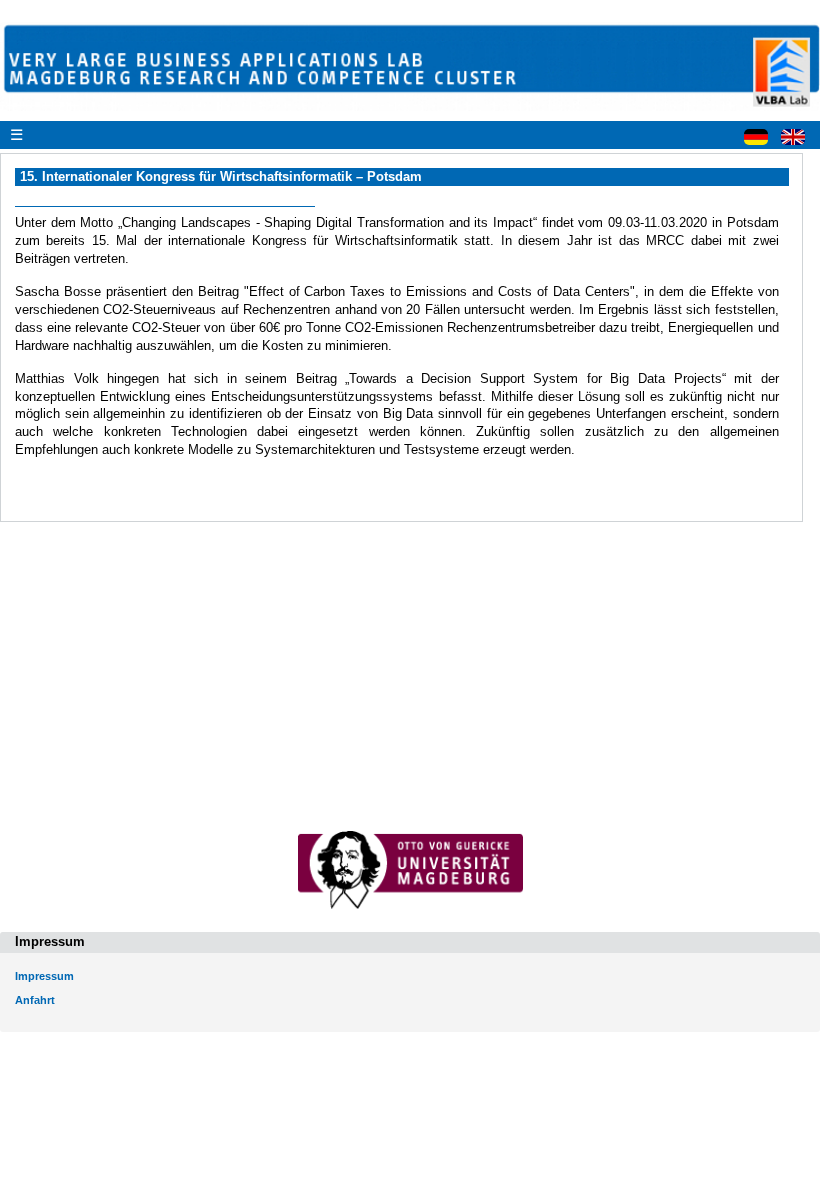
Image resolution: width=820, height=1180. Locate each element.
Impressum (44, 976)
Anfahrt (35, 1000)
